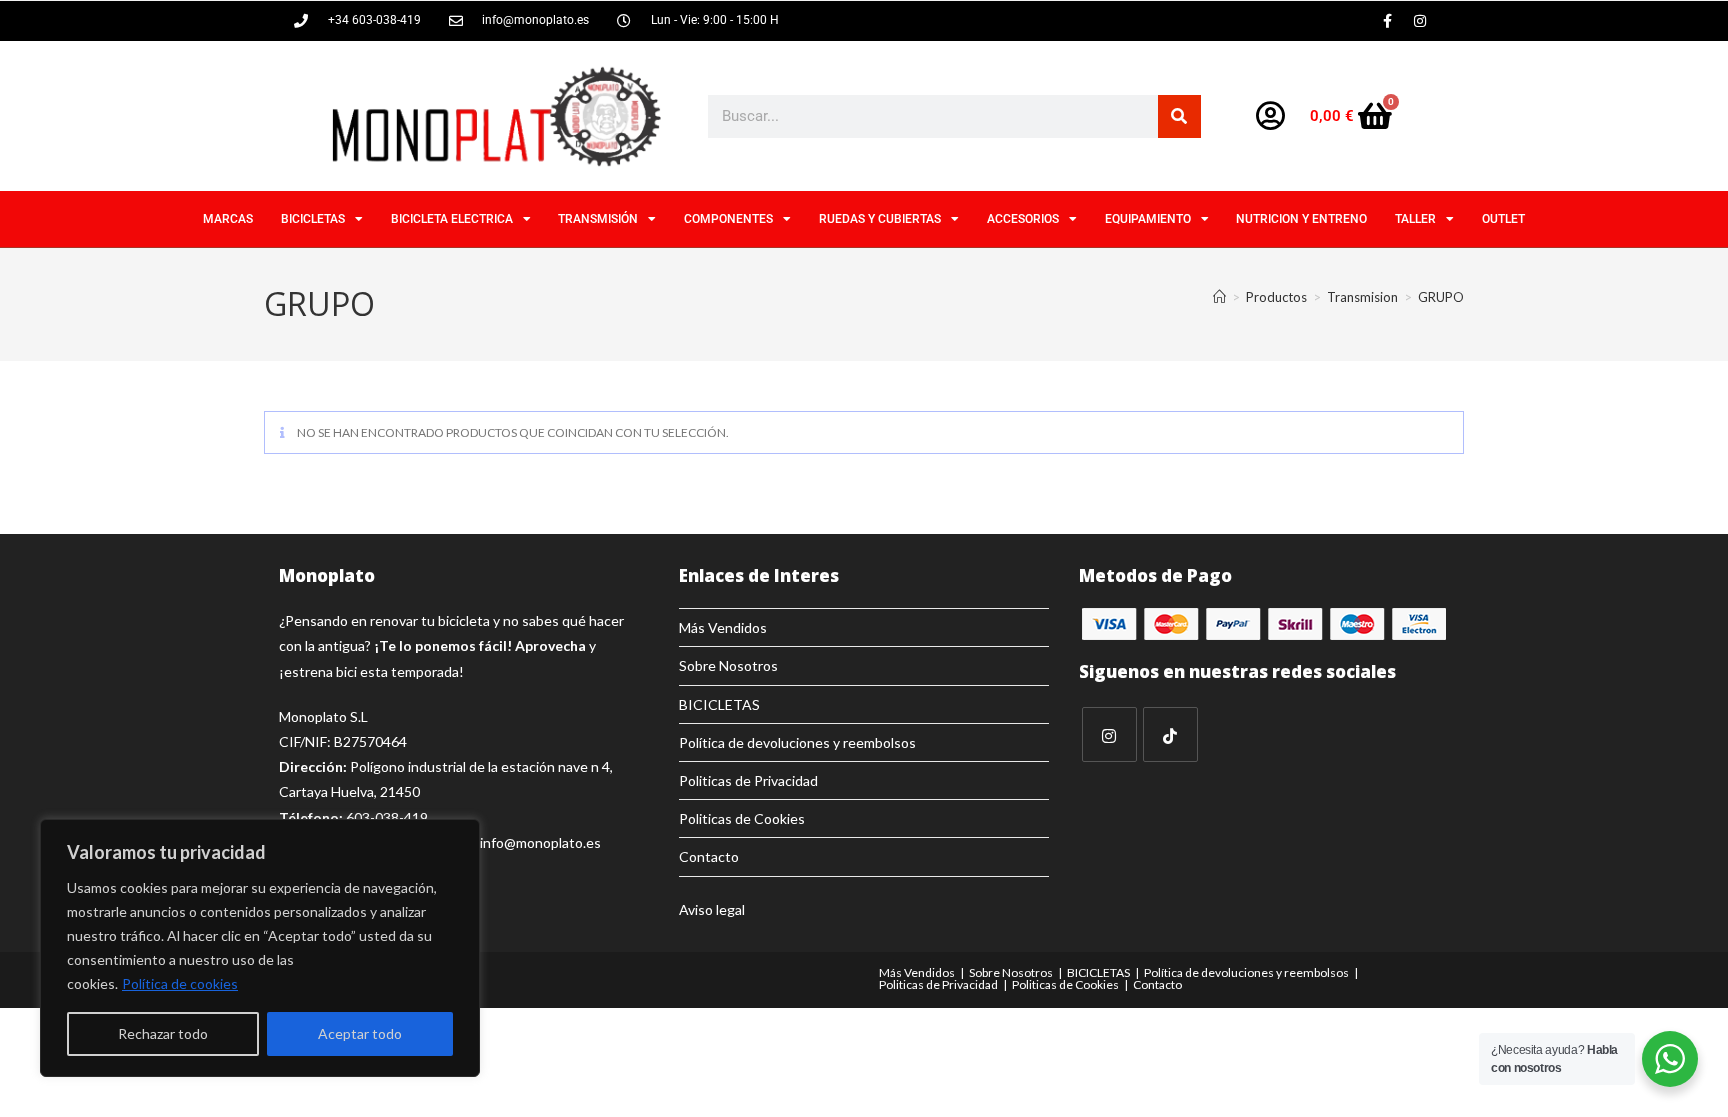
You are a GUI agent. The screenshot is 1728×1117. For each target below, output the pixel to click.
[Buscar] (1179, 116)
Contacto (709, 856)
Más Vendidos (723, 627)
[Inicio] (1219, 297)
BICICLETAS (313, 219)
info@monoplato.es (540, 842)
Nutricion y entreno (1301, 219)
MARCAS (228, 219)
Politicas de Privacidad (748, 780)
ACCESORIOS (1023, 219)
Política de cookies (180, 983)
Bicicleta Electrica (452, 219)
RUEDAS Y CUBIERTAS (880, 219)
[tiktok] (1170, 734)
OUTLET (1503, 219)
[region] (260, 948)
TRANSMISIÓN (598, 219)
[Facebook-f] (1387, 21)
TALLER (1415, 219)
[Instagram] (1420, 21)
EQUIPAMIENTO (1148, 219)
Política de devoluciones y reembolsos (797, 742)
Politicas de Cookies (742, 818)
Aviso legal (712, 909)
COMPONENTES (728, 219)
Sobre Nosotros (728, 665)
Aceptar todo (360, 1033)
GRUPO (1441, 297)
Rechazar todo (163, 1033)
